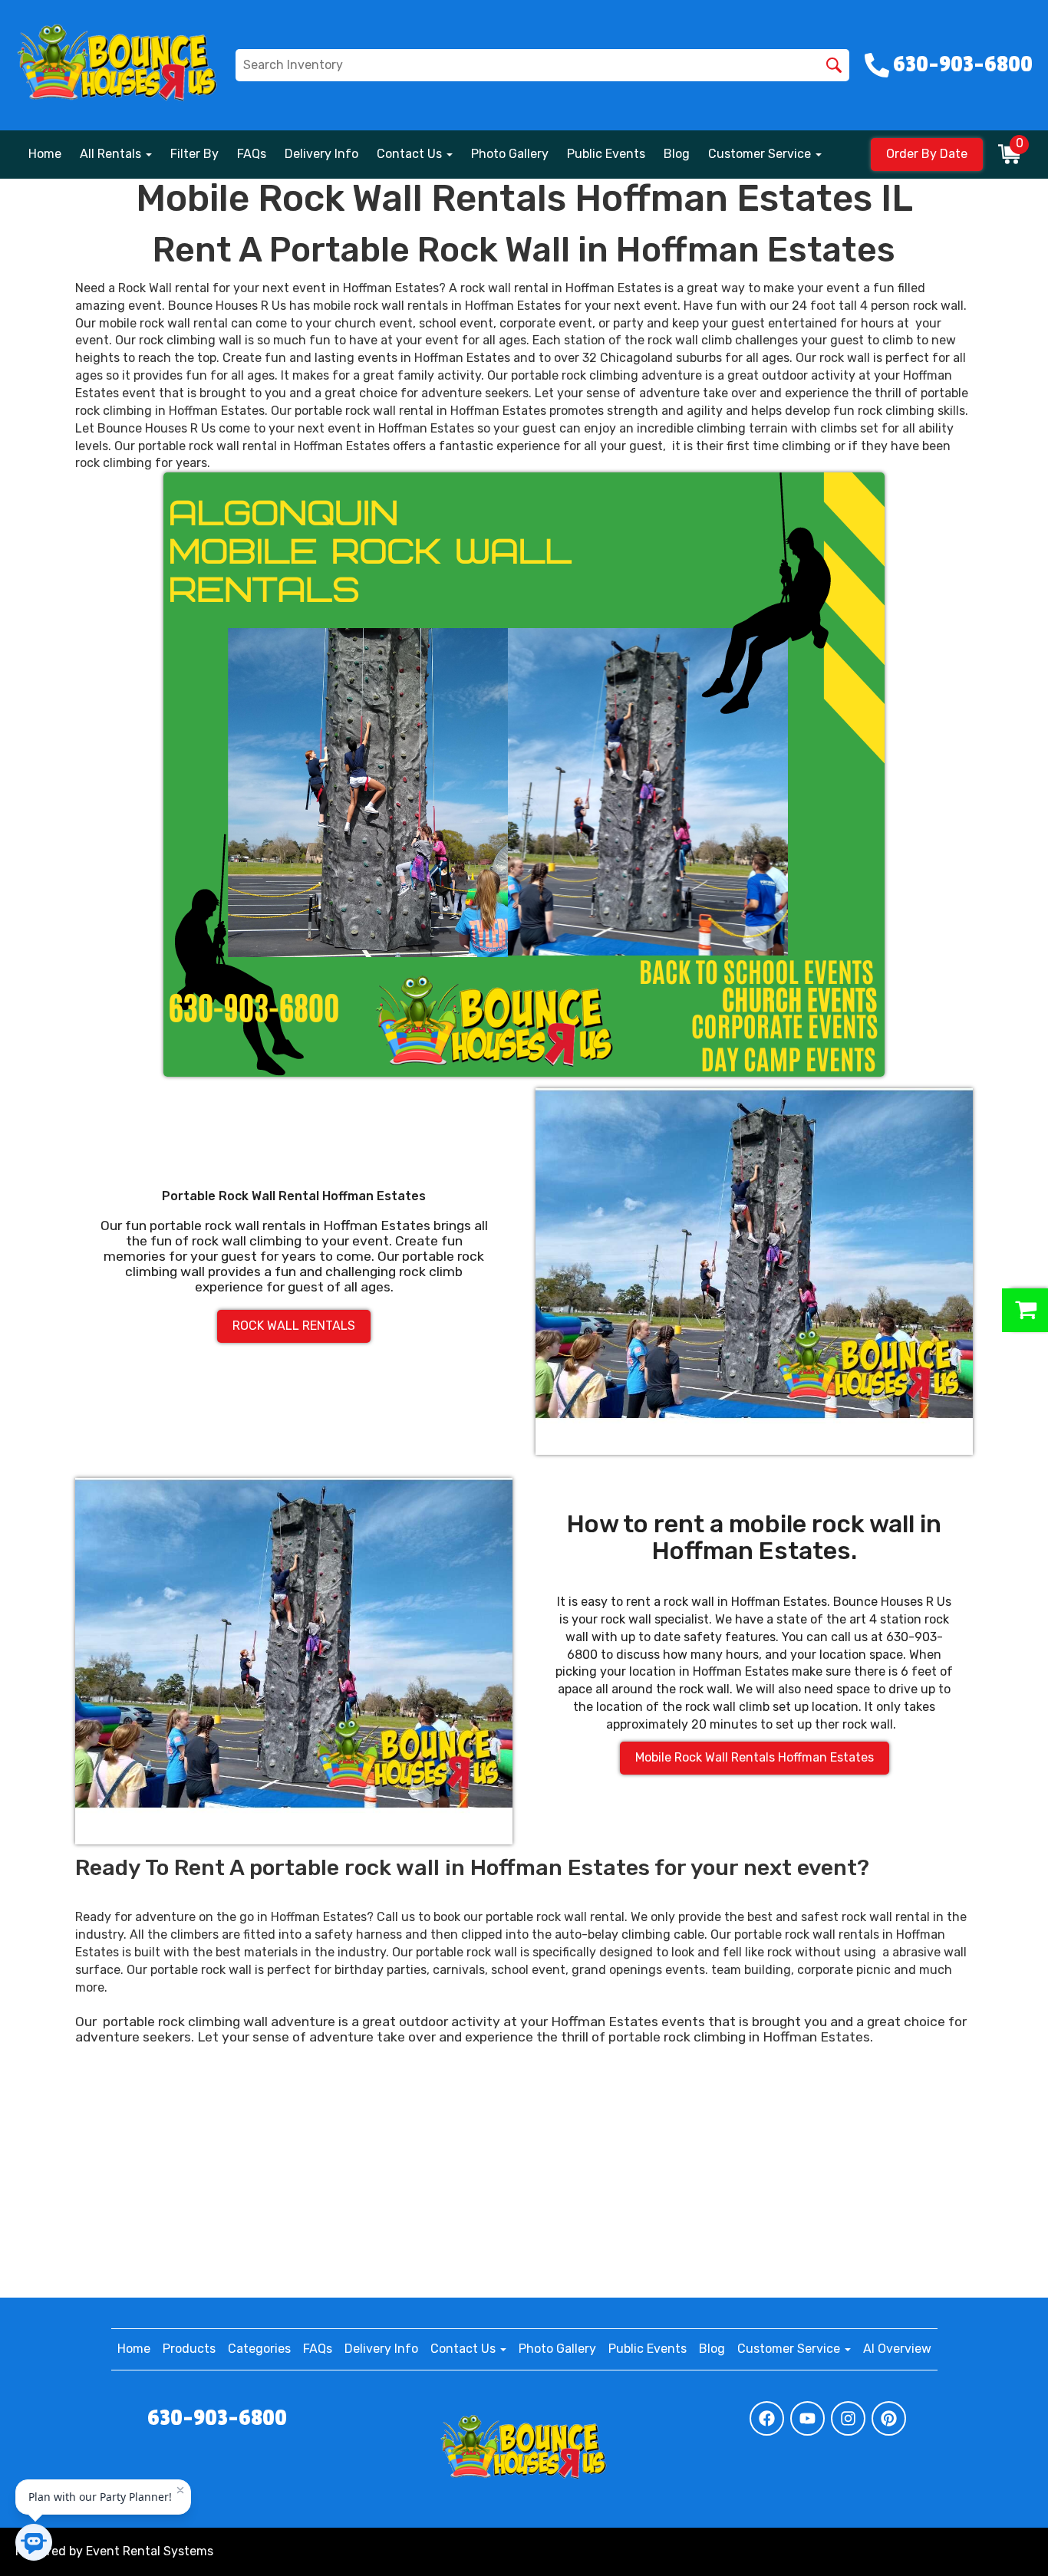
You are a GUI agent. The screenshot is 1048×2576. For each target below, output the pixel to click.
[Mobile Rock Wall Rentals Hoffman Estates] (294, 1661)
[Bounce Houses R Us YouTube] (807, 2418)
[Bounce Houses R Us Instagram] (848, 2418)
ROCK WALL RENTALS (294, 1326)
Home (45, 154)
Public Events (606, 154)
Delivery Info (321, 154)
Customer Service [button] (761, 154)
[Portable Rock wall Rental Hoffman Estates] (754, 1272)
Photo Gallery (510, 154)
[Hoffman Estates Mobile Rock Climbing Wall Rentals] (524, 775)
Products (189, 2349)
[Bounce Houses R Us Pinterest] (889, 2418)
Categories (259, 2349)
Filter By (194, 154)
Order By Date (927, 154)
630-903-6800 (217, 2418)
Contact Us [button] (411, 154)
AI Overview (897, 2349)
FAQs (252, 154)
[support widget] (1002, 2539)
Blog (677, 154)
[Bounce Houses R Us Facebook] (767, 2418)
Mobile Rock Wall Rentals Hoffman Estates (755, 1757)
